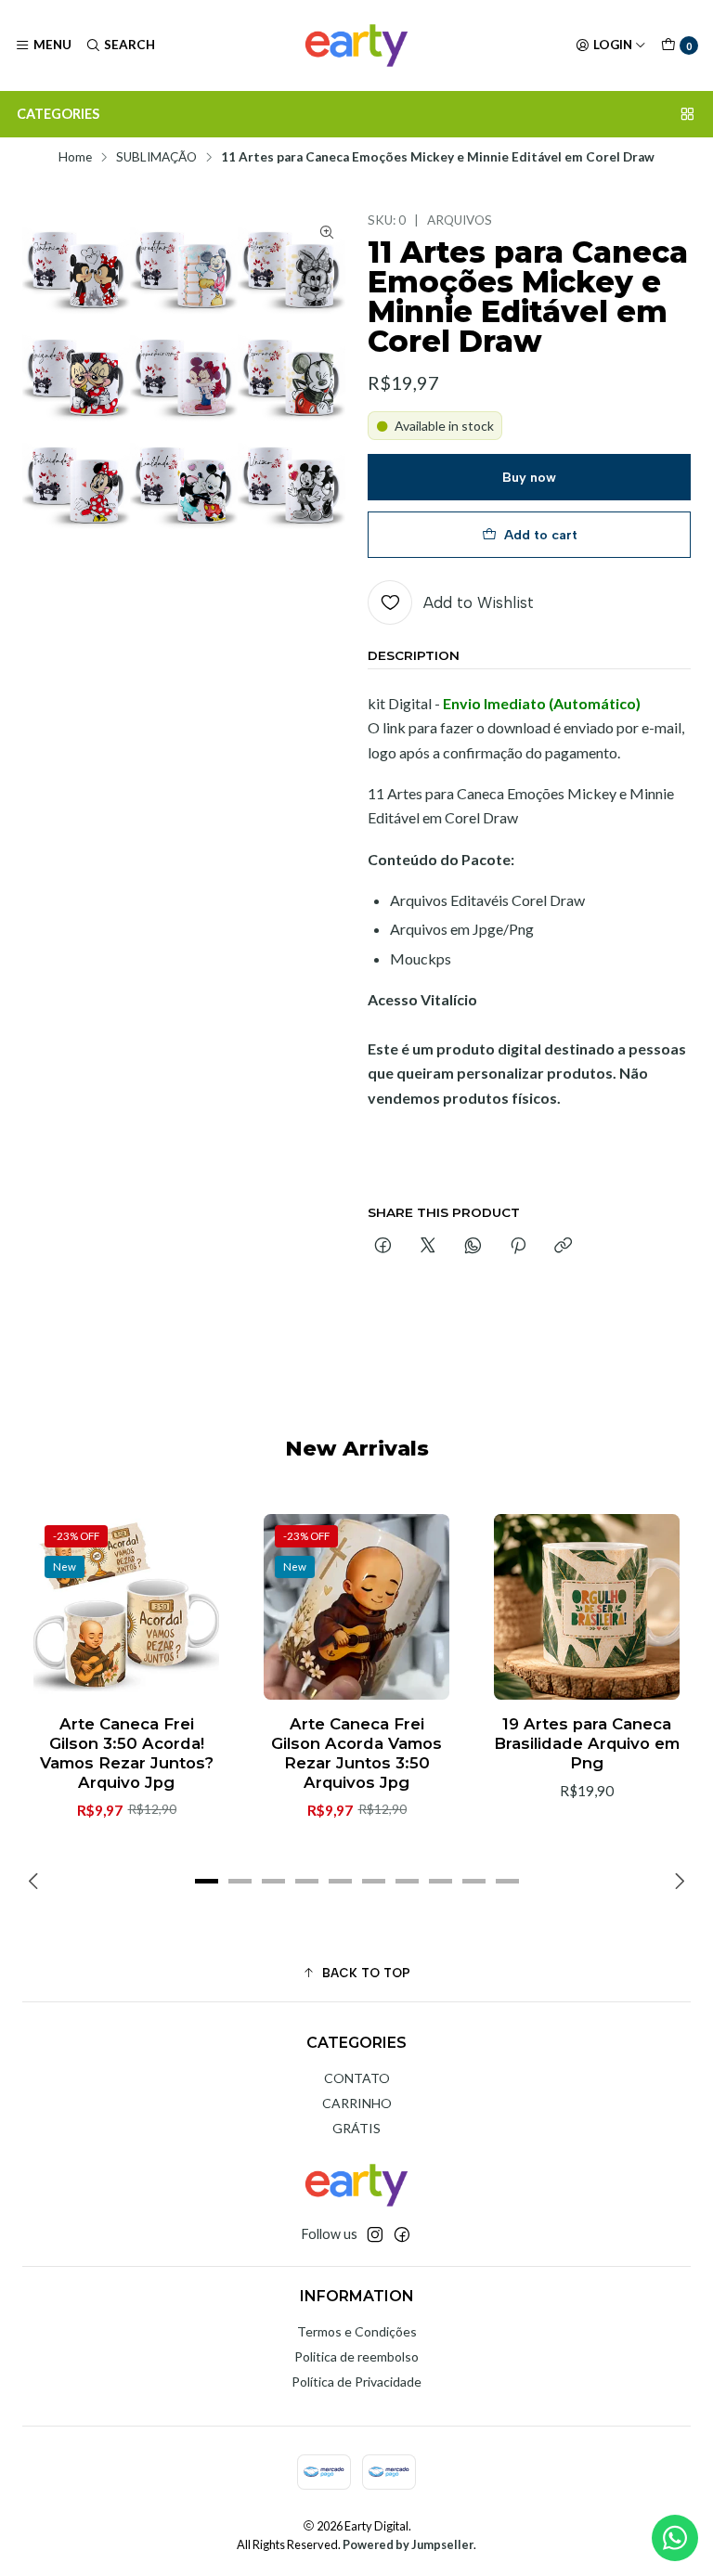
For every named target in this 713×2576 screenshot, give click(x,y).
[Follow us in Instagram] (375, 2234)
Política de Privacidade (356, 2382)
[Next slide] (677, 1882)
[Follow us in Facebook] (402, 2234)
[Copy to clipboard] (563, 1247)
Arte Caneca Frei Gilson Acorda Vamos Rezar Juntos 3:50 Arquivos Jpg (356, 1753)
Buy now (529, 477)
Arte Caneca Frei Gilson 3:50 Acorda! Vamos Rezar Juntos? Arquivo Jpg (127, 1753)
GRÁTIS (356, 2128)
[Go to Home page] (356, 45)
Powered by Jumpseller (408, 2544)
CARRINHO (357, 2103)
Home (75, 158)
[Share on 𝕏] (428, 1247)
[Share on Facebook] (383, 1247)
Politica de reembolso (356, 2356)
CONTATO (357, 2078)
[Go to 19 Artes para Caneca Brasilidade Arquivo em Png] (587, 1607)
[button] (206, 1882)
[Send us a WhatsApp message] (675, 2538)
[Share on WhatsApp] (473, 1247)
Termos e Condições (357, 2331)
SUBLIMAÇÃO (156, 158)
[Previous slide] (36, 1882)
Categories (58, 114)
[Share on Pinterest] (518, 1247)
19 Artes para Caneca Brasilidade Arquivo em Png (587, 1743)
